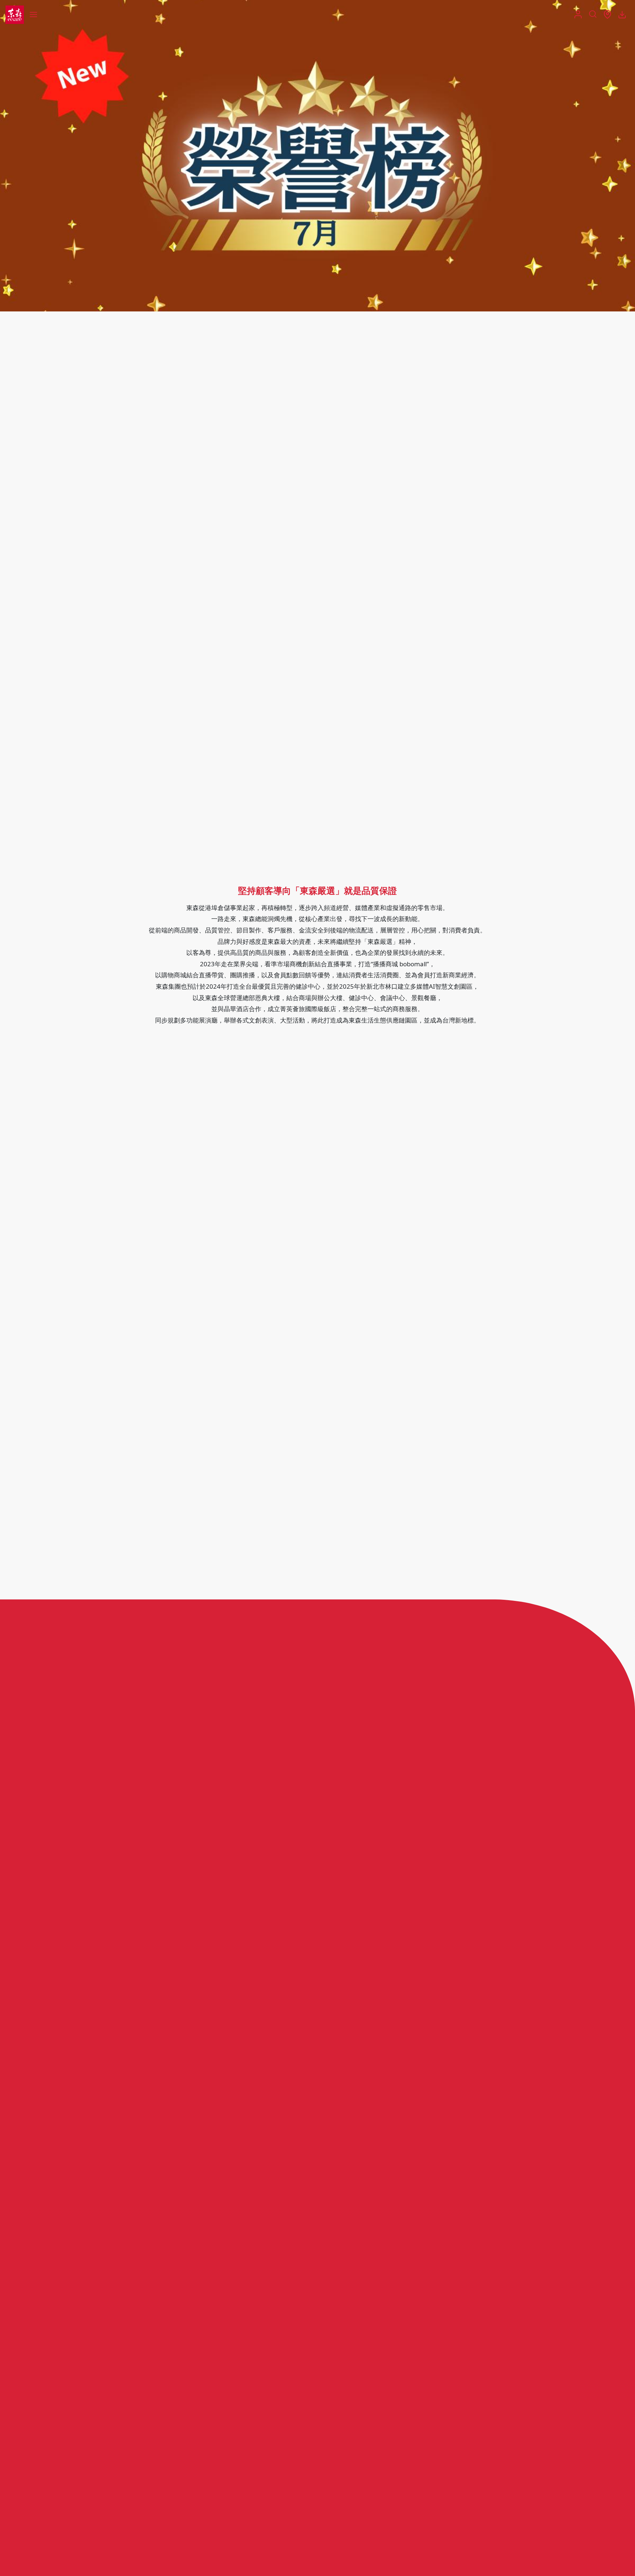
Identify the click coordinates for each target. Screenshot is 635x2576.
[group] (317, 156)
